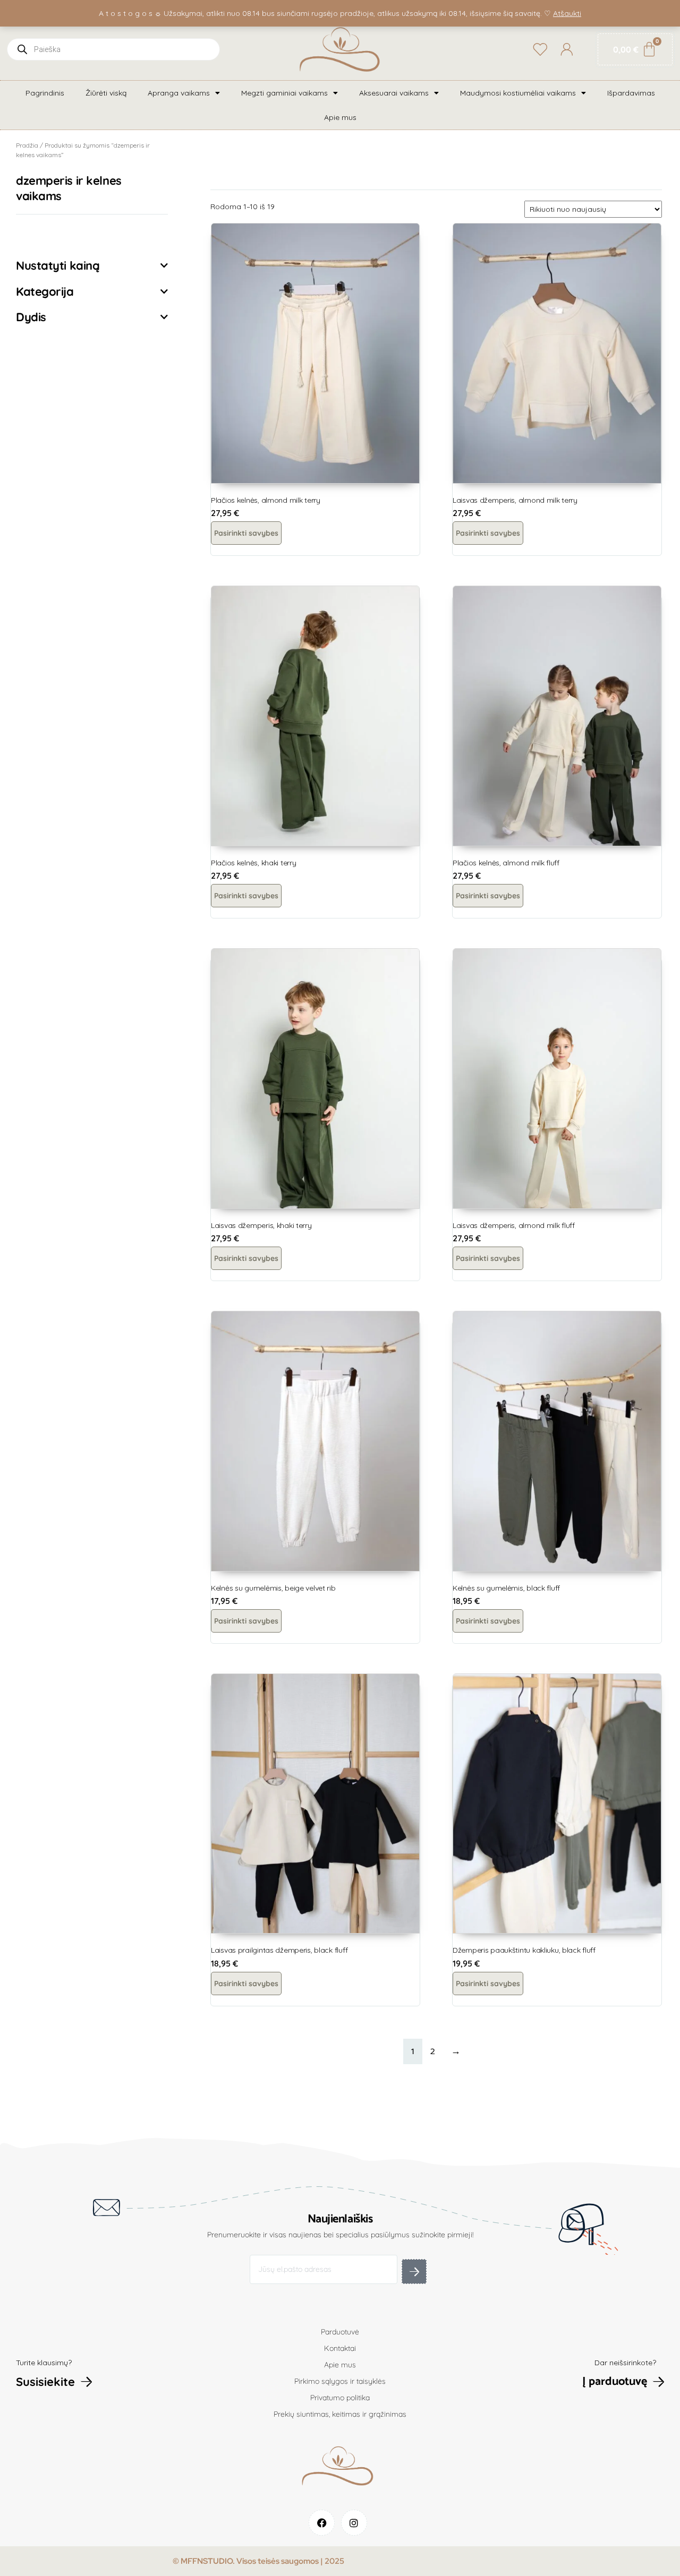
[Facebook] (322, 2523)
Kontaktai (340, 2348)
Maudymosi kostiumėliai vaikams (518, 93)
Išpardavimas (631, 93)
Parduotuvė (340, 2332)
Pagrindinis (45, 93)
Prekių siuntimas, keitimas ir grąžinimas (340, 2414)
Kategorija (45, 291)
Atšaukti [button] (567, 13)
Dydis (31, 317)
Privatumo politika (340, 2398)
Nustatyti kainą (58, 265)
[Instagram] (354, 2523)
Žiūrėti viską (106, 93)
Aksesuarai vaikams (394, 93)
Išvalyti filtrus (56, 235)
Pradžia (27, 145)
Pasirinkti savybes (246, 533)
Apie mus (340, 117)
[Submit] (414, 2272)
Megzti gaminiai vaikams (284, 93)
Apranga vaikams (179, 93)
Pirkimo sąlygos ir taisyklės (340, 2381)
